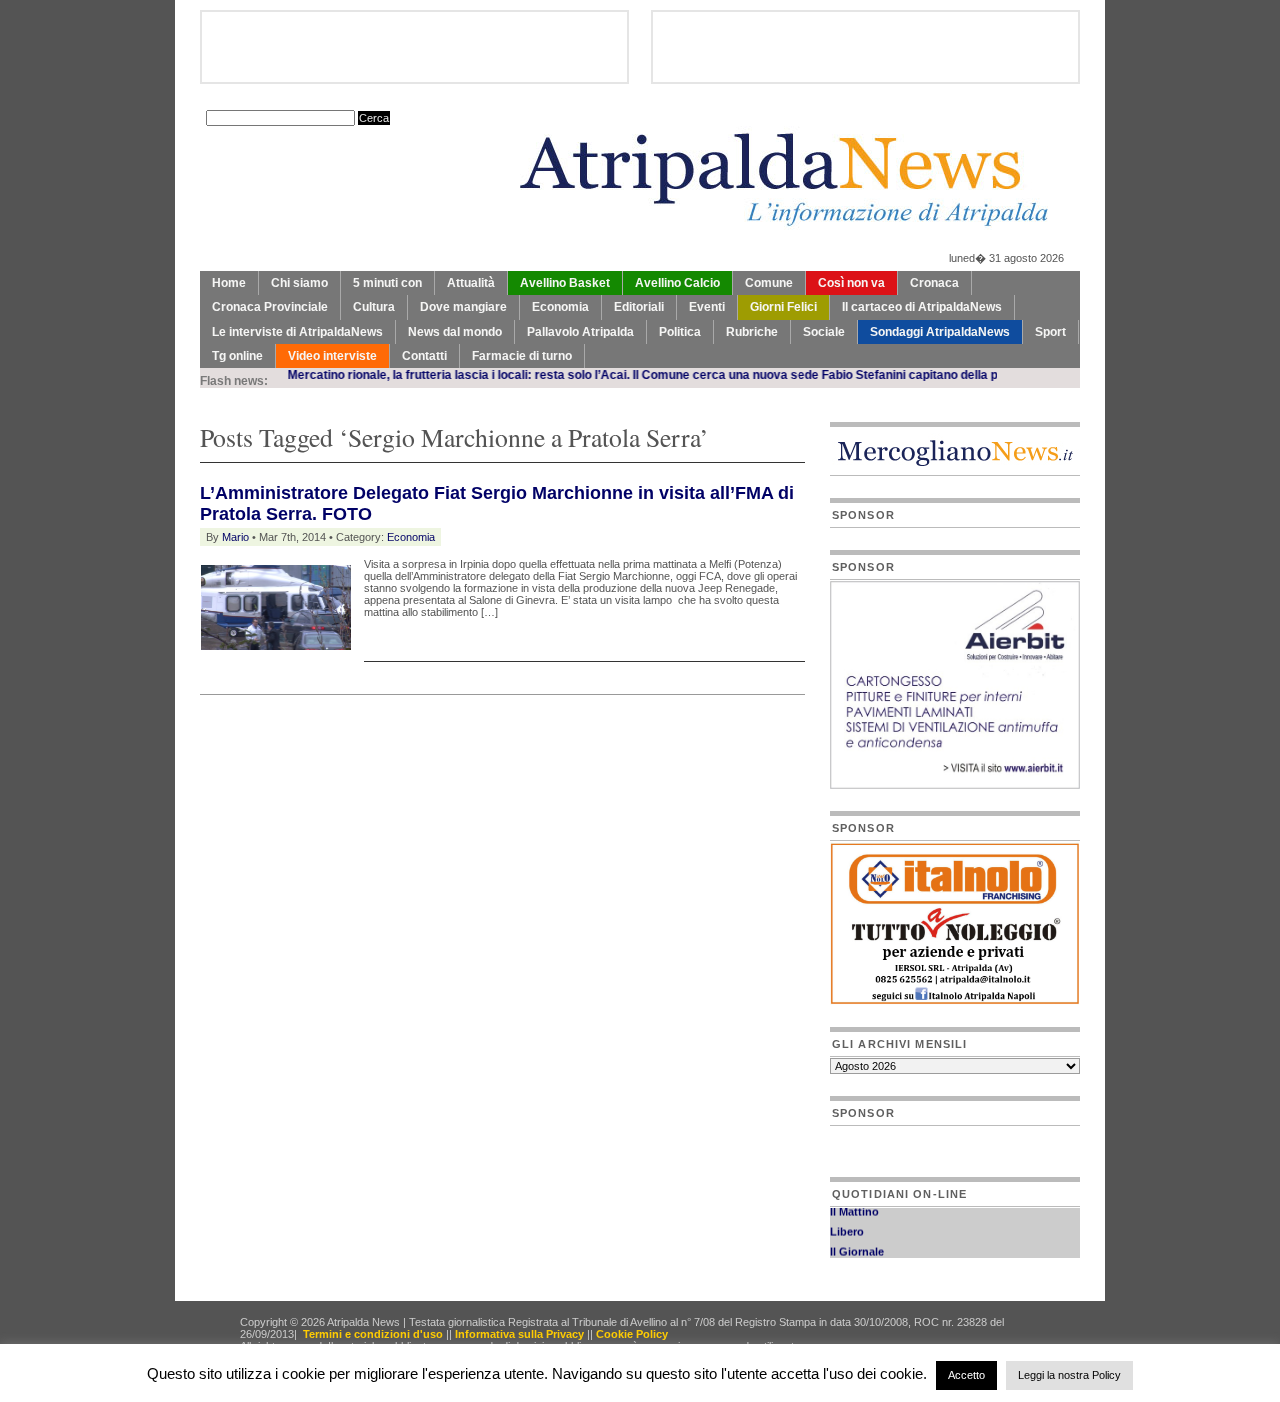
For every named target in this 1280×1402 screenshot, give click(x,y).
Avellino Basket (565, 283)
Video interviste (332, 356)
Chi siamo (299, 283)
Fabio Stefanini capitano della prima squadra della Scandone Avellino (991, 375)
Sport (1050, 332)
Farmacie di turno (522, 356)
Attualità (471, 283)
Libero (847, 1225)
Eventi (707, 307)
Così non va (851, 283)
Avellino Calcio (677, 283)
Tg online (237, 356)
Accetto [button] (966, 1375)
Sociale (824, 332)
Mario (235, 537)
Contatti (424, 356)
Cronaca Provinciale (270, 307)
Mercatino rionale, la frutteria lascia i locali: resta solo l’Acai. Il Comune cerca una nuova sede (527, 375)
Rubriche (752, 332)
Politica (680, 332)
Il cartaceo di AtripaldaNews (922, 307)
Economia (560, 307)
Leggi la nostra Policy (1069, 1375)
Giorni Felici (783, 307)
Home (229, 283)
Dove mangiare (463, 307)
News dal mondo (455, 332)
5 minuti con (387, 283)
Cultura (374, 307)
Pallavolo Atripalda (580, 332)
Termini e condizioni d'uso (373, 1334)
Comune (769, 283)
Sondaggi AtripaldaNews (940, 332)
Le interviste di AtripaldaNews (297, 332)
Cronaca (934, 283)
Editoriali (639, 307)
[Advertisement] (434, 745)
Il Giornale (857, 1245)
